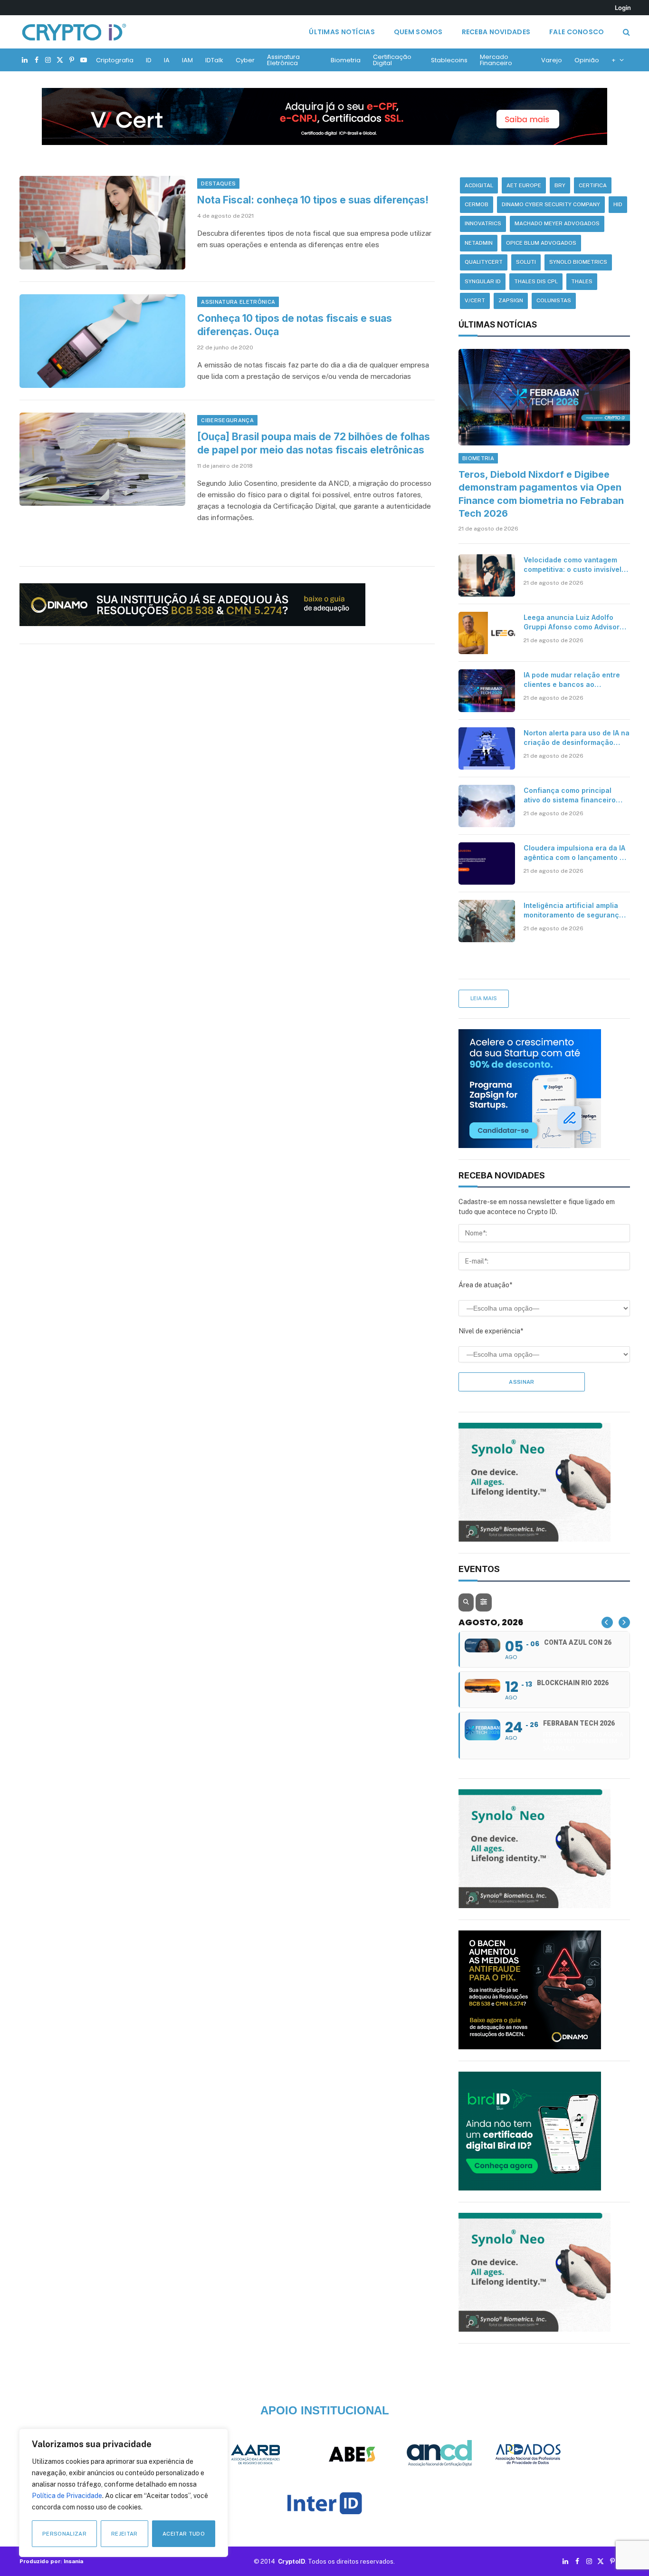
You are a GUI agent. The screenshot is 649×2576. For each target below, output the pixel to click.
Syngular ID (483, 281)
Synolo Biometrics (578, 262)
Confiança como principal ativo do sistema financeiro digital (570, 796)
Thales (582, 281)
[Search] (625, 32)
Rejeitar (124, 2534)
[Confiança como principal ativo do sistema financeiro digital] (487, 806)
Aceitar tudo (184, 2534)
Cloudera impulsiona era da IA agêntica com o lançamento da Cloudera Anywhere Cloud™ (576, 853)
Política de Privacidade (67, 2496)
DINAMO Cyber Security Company (551, 204)
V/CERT (475, 300)
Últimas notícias (342, 32)
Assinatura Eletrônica (283, 60)
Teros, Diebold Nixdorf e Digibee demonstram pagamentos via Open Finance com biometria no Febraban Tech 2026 (541, 494)
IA (167, 60)
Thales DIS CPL (536, 281)
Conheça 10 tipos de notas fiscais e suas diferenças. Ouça (295, 325)
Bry (560, 185)
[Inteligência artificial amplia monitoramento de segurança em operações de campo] (487, 921)
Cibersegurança (227, 420)
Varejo (552, 60)
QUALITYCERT (484, 262)
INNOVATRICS (483, 223)
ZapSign (511, 300)
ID (149, 60)
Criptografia (115, 60)
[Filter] (484, 1602)
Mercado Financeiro (496, 60)
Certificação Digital (392, 60)
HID (618, 204)
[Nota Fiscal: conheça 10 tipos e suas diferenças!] (103, 223)
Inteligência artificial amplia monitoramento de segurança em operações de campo (573, 911)
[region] (124, 2493)
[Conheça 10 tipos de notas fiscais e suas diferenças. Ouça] (103, 341)
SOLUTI (526, 262)
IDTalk (214, 60)
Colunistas (554, 300)
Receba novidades (496, 32)
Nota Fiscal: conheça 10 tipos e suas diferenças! (313, 200)
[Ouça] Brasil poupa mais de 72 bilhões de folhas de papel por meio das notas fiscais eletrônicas (314, 444)
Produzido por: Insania (51, 2561)
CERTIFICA (593, 185)
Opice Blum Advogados (541, 243)
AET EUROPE (524, 185)
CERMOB (477, 204)
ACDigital (479, 185)
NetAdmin (479, 243)
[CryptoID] (74, 32)
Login (623, 8)
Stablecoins (449, 60)
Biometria (346, 60)
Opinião (587, 60)
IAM (187, 60)
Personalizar (64, 2534)
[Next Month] (624, 1622)
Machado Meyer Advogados (557, 223)
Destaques (218, 183)
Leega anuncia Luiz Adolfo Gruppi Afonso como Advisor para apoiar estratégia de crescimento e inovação (572, 622)
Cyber (245, 60)
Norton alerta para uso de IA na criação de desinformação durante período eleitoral (577, 738)
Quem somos (418, 32)
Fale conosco (577, 32)
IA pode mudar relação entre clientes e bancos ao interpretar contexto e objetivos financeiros (572, 680)
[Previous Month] (607, 1622)
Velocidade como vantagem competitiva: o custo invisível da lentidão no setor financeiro (573, 565)
